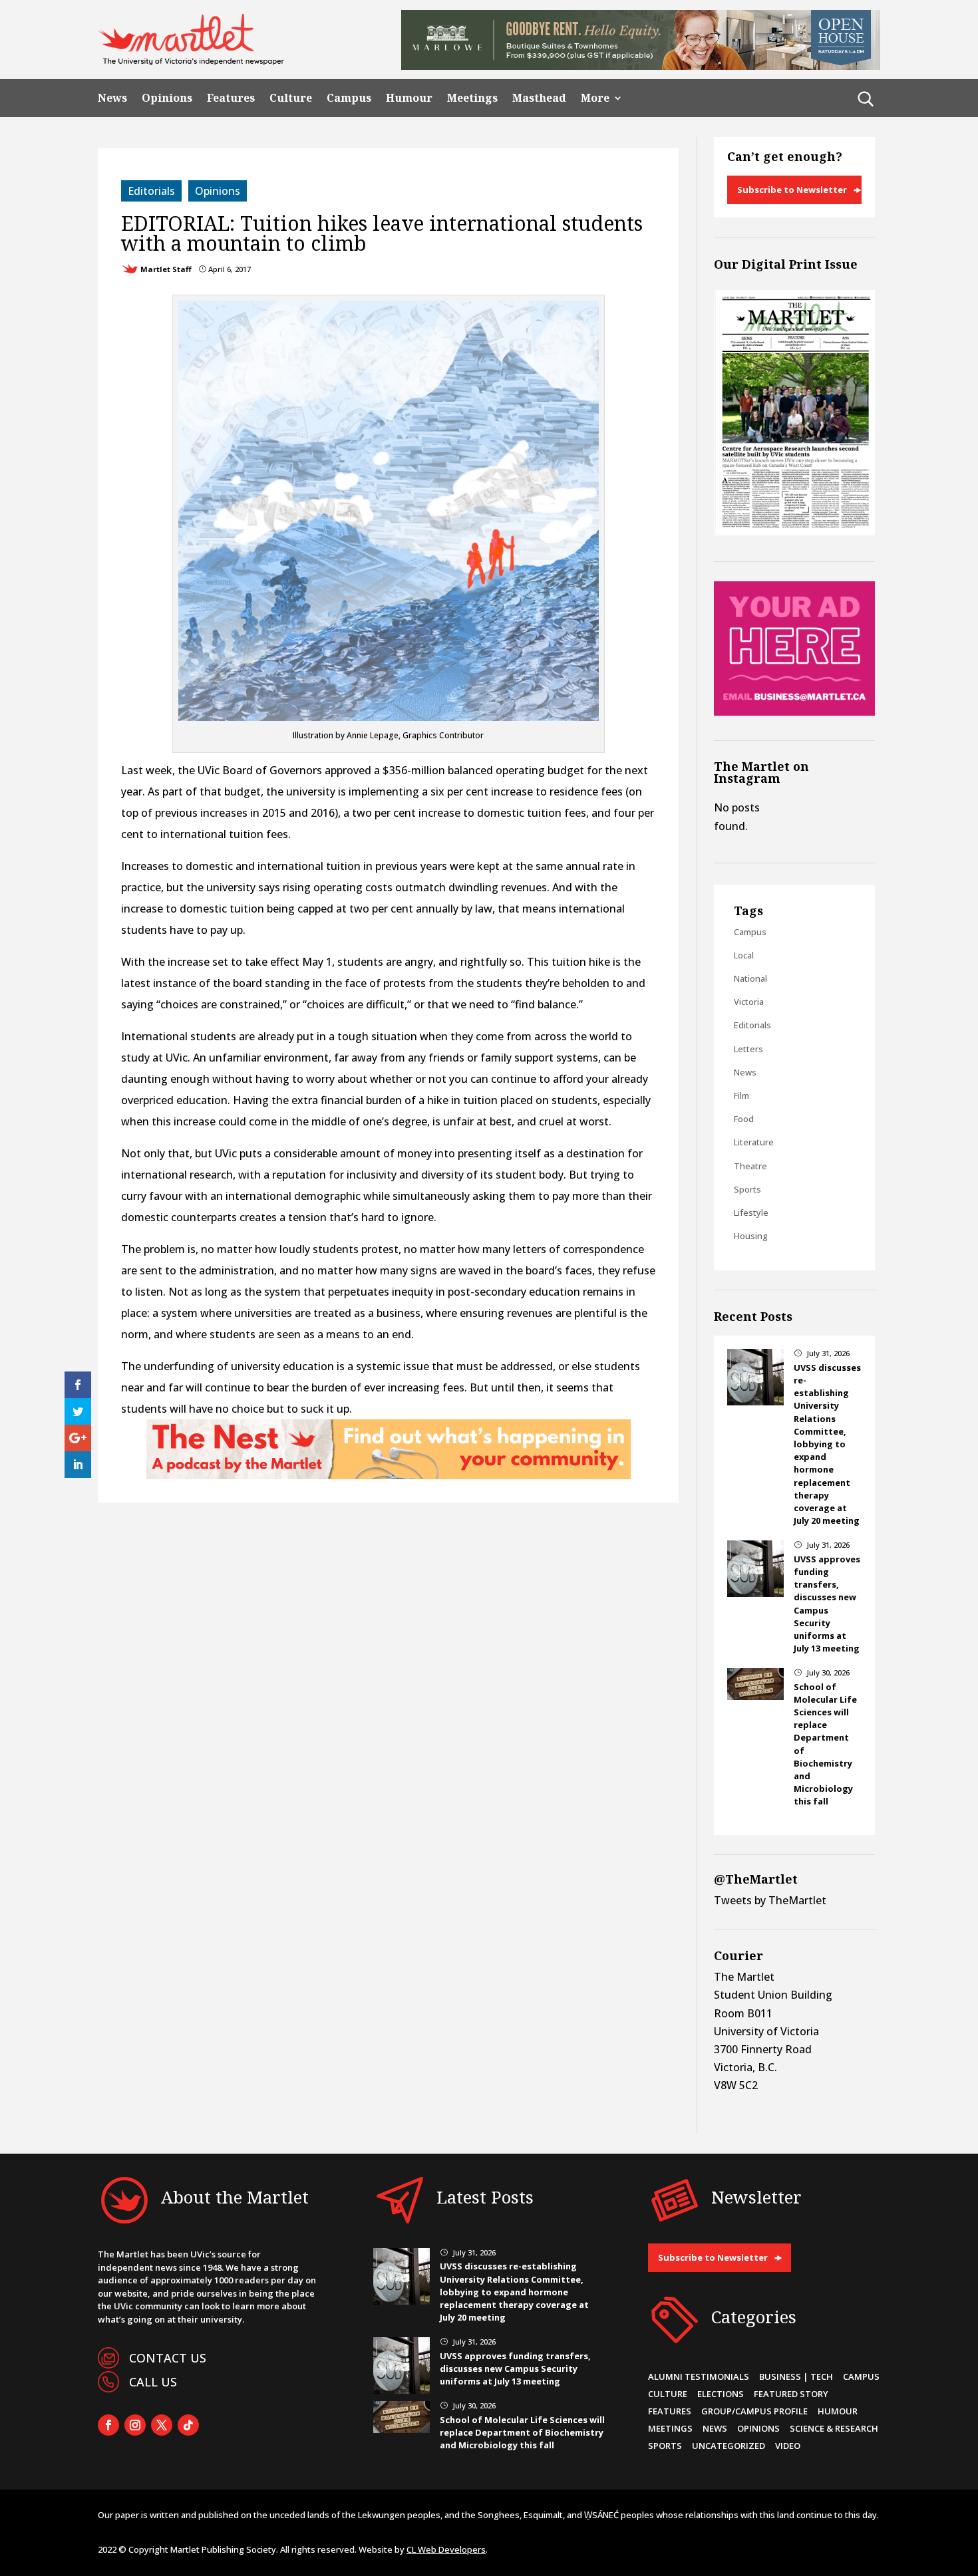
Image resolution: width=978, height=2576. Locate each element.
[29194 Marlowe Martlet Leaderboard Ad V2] (641, 66)
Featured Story (791, 2394)
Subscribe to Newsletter (792, 190)
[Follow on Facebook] (108, 2425)
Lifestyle (751, 1213)
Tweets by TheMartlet (770, 1900)
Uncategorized (729, 2446)
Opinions (167, 98)
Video (788, 2446)
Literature (754, 1142)
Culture (291, 98)
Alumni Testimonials (699, 2376)
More (595, 98)
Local (744, 955)
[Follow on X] (162, 2425)
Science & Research (834, 2428)
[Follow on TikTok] (188, 2425)
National (750, 978)
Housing (751, 1236)
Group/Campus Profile (754, 2411)
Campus (349, 98)
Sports (747, 1189)
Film (741, 1095)
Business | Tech (796, 2376)
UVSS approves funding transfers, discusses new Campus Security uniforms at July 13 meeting (827, 1604)
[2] (389, 1475)
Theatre (750, 1166)
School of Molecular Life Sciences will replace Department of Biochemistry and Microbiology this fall (522, 2432)
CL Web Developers (446, 2549)
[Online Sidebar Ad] (794, 712)
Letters (748, 1049)
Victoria (749, 1002)
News (112, 98)
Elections (721, 2394)
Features (231, 98)
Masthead (539, 98)
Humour (409, 98)
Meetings (472, 98)
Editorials (151, 191)
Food (744, 1119)
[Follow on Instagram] (135, 2425)
